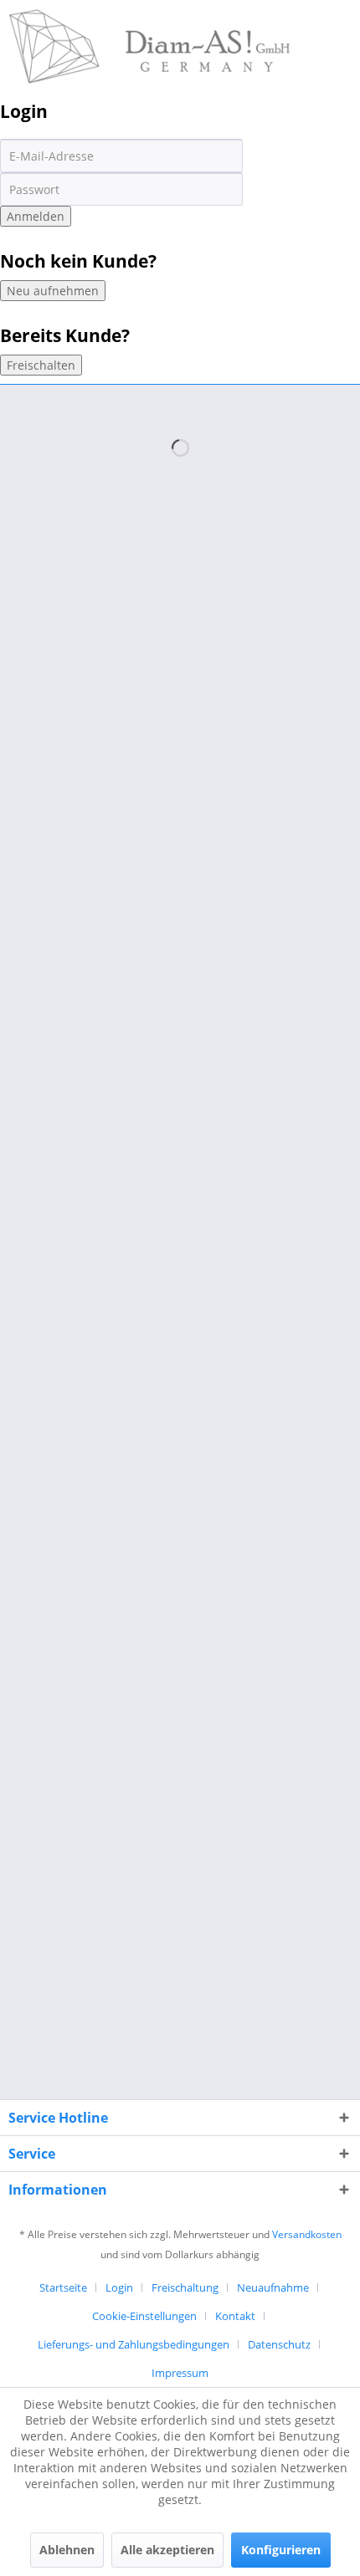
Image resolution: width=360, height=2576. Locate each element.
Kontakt (235, 2316)
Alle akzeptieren (167, 2550)
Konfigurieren (281, 2550)
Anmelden (36, 216)
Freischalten (41, 365)
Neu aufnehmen (53, 291)
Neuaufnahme (273, 2287)
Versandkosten (307, 2234)
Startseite (63, 2287)
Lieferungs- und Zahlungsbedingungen (134, 2344)
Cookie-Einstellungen (144, 2316)
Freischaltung (185, 2287)
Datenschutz (279, 2344)
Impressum (180, 2373)
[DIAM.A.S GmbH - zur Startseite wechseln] (150, 23)
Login (119, 2287)
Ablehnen (67, 2550)
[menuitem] (69, 2287)
